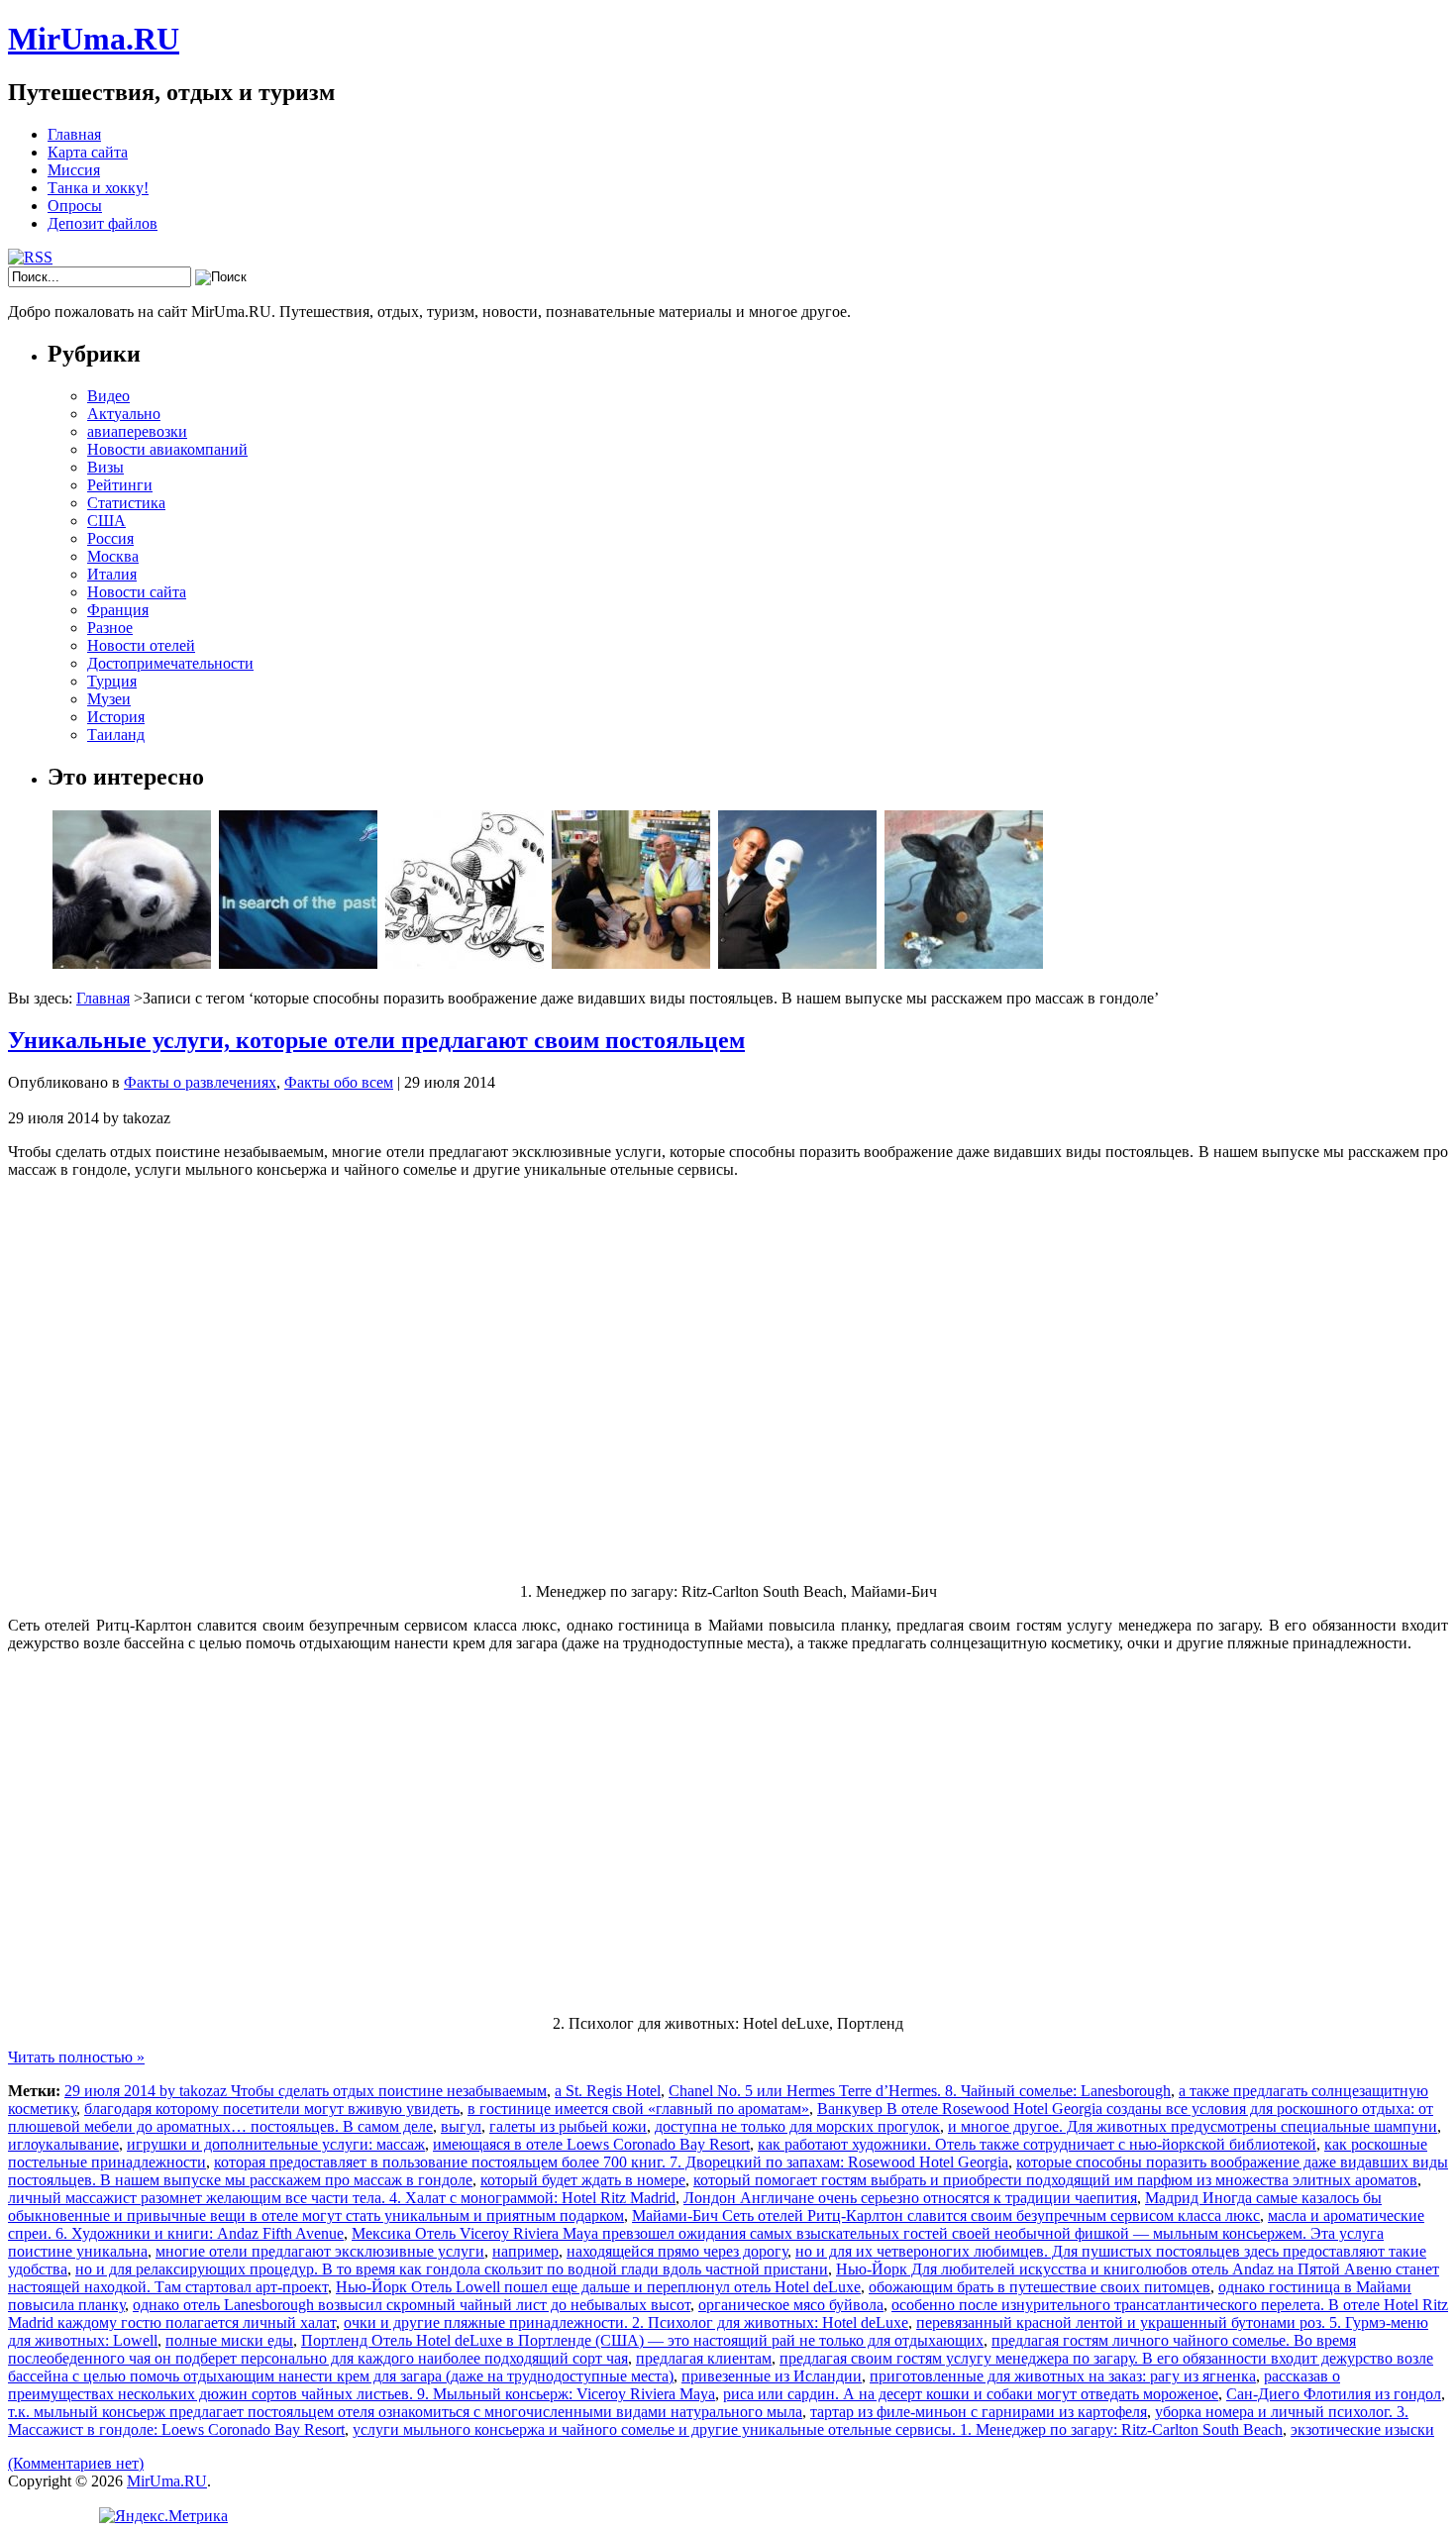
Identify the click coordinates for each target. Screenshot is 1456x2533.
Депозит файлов (103, 223)
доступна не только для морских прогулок (797, 2126)
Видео (108, 396)
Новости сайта (137, 592)
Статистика (126, 503)
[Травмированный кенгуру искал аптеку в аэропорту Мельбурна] (631, 963)
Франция (118, 610)
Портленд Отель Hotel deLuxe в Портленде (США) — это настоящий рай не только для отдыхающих (642, 2340)
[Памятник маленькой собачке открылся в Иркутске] (964, 963)
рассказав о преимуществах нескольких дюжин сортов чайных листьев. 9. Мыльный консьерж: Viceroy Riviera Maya (674, 2385)
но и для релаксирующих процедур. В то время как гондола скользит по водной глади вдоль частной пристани (452, 2269)
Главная (74, 134)
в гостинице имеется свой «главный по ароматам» (638, 2109)
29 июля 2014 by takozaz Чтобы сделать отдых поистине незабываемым (306, 2091)
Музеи (109, 699)
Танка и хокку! (98, 188)
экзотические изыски (1362, 2429)
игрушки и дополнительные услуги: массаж (276, 2144)
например (525, 2251)
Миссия (74, 170)
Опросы (75, 206)
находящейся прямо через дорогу (677, 2251)
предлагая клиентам (704, 2358)
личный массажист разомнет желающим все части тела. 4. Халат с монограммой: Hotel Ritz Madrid (342, 2198)
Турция (112, 681)
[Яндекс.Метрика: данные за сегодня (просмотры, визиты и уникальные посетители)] (163, 2516)
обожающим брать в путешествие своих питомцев (1040, 2287)
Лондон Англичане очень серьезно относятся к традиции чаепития (910, 2198)
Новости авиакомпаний (167, 449)
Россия (110, 538)
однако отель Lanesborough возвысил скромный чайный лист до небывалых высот (412, 2305)
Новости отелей (141, 645)
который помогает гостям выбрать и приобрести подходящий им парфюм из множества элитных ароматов (1055, 2180)
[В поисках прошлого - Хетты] (298, 963)
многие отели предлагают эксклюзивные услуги (320, 2251)
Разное (110, 628)
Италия (112, 574)
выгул (461, 2126)
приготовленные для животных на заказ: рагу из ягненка (1063, 2376)
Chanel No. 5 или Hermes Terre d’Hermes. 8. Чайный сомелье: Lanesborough (920, 2091)
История (116, 717)
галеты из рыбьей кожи (568, 2126)
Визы (105, 467)
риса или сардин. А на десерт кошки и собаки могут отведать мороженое (971, 2394)
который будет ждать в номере (583, 2180)
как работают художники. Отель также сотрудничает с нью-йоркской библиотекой (1037, 2144)
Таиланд (116, 735)
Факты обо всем (339, 1082)
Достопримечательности (170, 663)
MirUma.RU (94, 39)
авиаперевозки (137, 431)
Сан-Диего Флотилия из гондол (1334, 2394)
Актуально (124, 414)
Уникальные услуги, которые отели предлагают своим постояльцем (376, 1040)
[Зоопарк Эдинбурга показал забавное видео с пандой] (132, 963)
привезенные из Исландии (772, 2376)
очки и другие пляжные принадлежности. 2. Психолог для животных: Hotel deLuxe (626, 2322)
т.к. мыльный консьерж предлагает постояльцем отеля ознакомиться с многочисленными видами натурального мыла (405, 2412)
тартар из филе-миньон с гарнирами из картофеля (979, 2412)
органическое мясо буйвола (791, 2305)
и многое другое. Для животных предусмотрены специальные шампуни (1193, 2126)
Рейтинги (120, 485)
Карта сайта (88, 152)
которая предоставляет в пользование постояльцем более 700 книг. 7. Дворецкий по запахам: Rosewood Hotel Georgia (611, 2162)
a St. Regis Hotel (608, 2091)
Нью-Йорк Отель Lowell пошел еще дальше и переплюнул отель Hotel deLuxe (598, 2287)
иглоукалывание (63, 2144)
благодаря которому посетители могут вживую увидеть (272, 2109)
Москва (113, 556)
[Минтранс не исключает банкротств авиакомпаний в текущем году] (465, 963)
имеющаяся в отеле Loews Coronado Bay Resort (591, 2144)
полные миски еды (229, 2340)
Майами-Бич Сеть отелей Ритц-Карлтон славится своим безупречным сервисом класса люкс (946, 2216)
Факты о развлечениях (200, 1082)
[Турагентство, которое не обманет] (797, 963)
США (106, 521)
